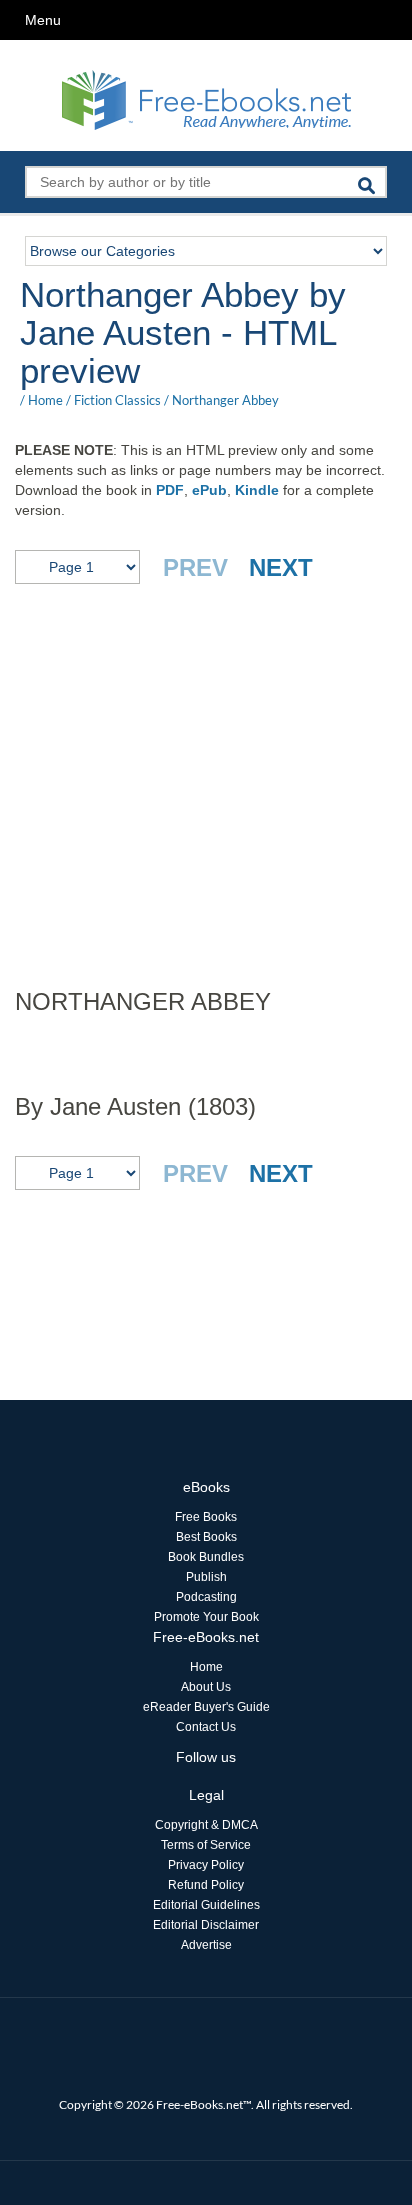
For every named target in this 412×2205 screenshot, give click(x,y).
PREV (195, 567)
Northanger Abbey (225, 400)
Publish (206, 1577)
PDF (170, 490)
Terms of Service (206, 1845)
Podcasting (206, 1597)
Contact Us (206, 1727)
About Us (206, 1687)
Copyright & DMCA (206, 1825)
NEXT (281, 567)
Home (45, 400)
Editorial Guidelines (206, 1905)
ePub (209, 490)
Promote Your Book (206, 1617)
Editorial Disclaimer (206, 1925)
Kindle (257, 490)
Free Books (206, 1517)
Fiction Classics (117, 400)
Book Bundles (206, 1557)
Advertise (206, 1945)
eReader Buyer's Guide (206, 1707)
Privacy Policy (206, 1865)
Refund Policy (206, 1885)
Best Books (206, 1537)
